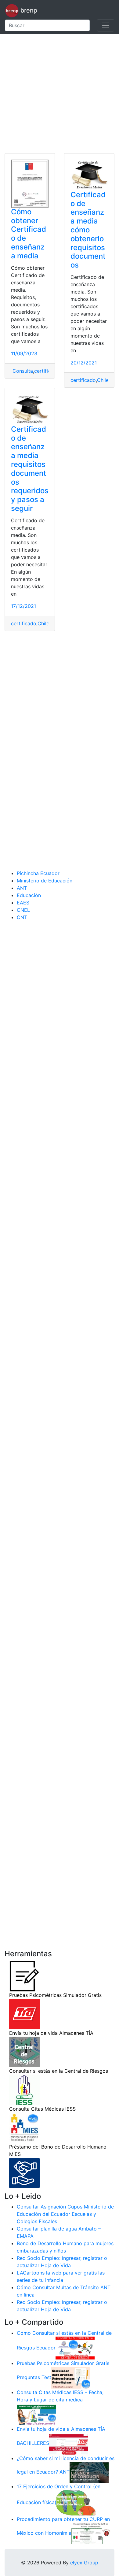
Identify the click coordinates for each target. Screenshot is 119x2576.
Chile (103, 380)
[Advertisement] (60, 94)
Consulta (22, 371)
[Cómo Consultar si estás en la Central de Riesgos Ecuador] (75, 2348)
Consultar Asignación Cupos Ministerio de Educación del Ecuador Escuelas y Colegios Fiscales (65, 2214)
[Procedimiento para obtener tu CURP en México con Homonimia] (91, 2533)
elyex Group (84, 2563)
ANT (22, 888)
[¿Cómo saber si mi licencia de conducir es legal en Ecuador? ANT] (89, 2472)
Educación (29, 895)
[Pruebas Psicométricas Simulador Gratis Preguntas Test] (71, 2377)
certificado (47, 371)
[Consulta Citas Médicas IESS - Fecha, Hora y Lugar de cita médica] (36, 2414)
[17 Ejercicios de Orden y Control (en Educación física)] (76, 2502)
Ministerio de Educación (45, 881)
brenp (28, 10)
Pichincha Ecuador (38, 873)
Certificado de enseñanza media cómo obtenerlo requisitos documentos (88, 230)
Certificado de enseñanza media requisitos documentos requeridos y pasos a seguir (30, 469)
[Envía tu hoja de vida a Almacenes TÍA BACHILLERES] (69, 2443)
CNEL (23, 910)
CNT (22, 917)
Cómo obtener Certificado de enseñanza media (29, 234)
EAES (23, 903)
